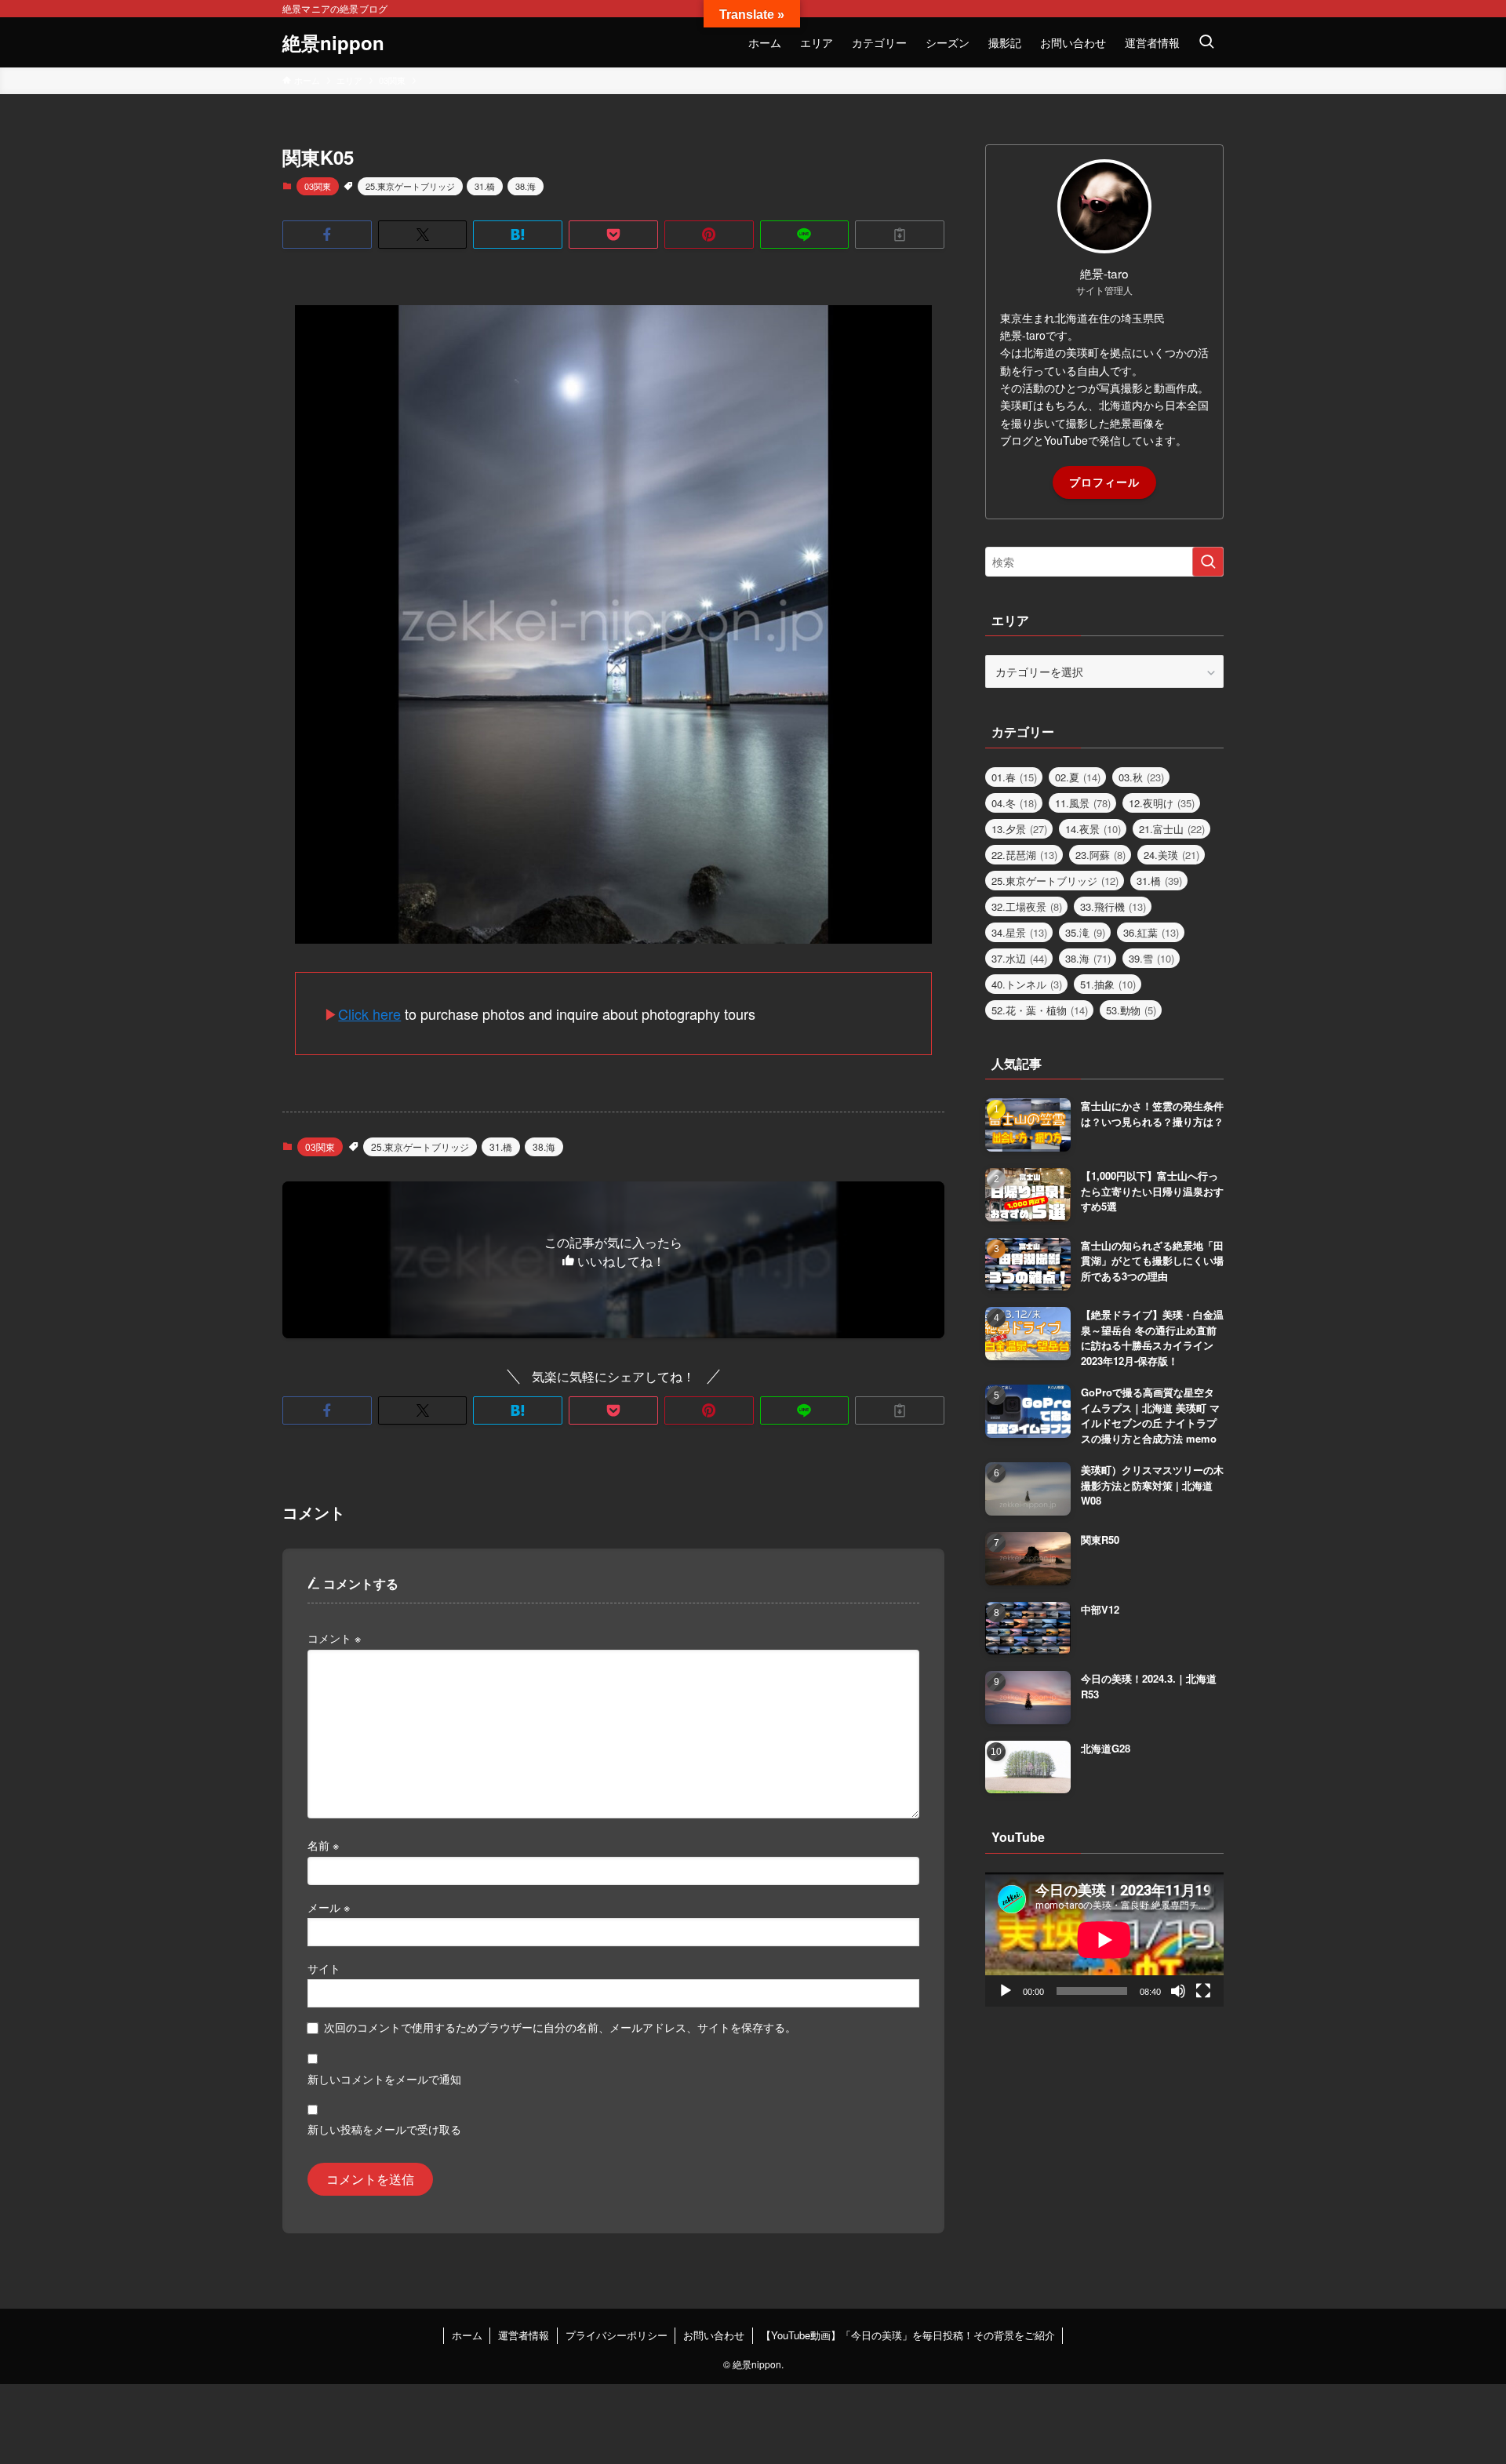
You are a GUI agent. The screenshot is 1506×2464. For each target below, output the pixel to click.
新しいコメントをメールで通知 (384, 2078)
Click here (369, 1014)
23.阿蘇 (1100, 855)
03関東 (318, 186)
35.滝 (1085, 932)
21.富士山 (1172, 829)
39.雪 (1151, 958)
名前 (323, 1845)
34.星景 (1019, 932)
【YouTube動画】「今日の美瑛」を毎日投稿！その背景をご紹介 (908, 2335)
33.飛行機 (1113, 906)
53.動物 (1131, 1010)
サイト (324, 1968)
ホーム (467, 2335)
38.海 (526, 186)
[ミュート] (1178, 1991)
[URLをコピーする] (900, 235)
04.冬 (1014, 803)
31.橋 (485, 186)
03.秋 (1141, 777)
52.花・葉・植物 (1040, 1010)
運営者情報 (524, 2335)
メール (329, 1907)
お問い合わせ (714, 2335)
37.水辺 (1019, 958)
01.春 (1014, 777)
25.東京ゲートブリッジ (410, 186)
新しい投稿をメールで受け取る (384, 2129)
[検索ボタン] (1206, 42)
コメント (334, 1638)
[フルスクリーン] (1203, 1991)
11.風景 (1083, 803)
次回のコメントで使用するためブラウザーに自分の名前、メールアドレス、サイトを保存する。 (560, 2027)
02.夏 (1078, 777)
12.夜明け (1162, 803)
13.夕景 (1019, 829)
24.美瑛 (1171, 855)
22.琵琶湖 (1024, 855)
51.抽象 (1108, 984)
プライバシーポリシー (617, 2335)
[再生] (1006, 1991)
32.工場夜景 (1027, 906)
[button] (327, 235)
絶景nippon (333, 42)
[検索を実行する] (1208, 562)
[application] (1104, 1940)
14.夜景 (1093, 829)
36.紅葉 (1151, 932)
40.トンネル (1027, 984)
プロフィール (1104, 482)
